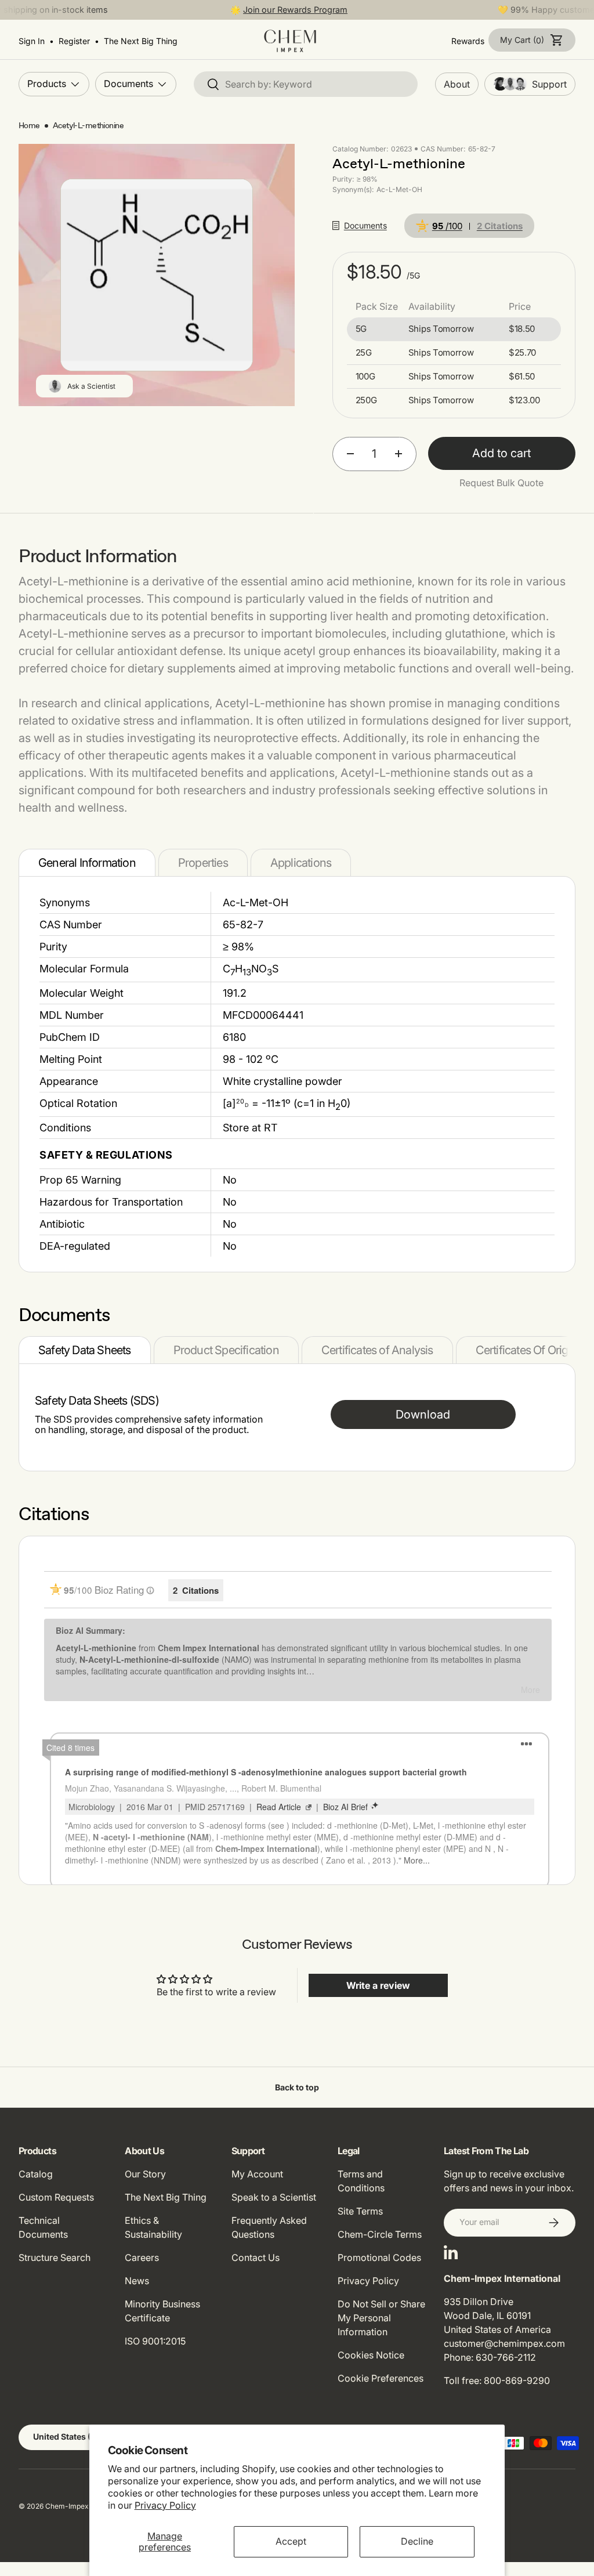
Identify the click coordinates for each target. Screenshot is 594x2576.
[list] (157, 275)
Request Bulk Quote (501, 483)
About (457, 84)
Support (549, 84)
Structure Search (55, 2257)
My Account (257, 2174)
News (137, 2281)
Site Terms (360, 2211)
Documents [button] (365, 225)
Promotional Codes (379, 2257)
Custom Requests (56, 2197)
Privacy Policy (165, 2505)
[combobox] (306, 84)
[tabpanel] (297, 1074)
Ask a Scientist (91, 386)
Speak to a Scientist (274, 2197)
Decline (417, 2541)
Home (29, 126)
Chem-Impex (67, 2506)
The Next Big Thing (166, 2197)
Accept (291, 2541)
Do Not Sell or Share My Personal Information (381, 2318)
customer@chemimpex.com (504, 2343)
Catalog (36, 2174)
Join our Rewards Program (295, 10)
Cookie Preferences (381, 2378)
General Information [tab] (87, 863)
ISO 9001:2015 (155, 2341)
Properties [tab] (203, 863)
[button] (532, 40)
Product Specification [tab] (226, 1350)
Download (423, 1414)
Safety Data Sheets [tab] (85, 1350)
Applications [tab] (301, 863)
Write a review (378, 1985)
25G (364, 353)
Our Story (145, 2174)
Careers (142, 2257)
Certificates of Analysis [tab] (377, 1350)
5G (361, 329)
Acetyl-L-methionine (88, 126)
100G (365, 377)
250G (366, 400)
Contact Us (256, 2257)
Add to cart (501, 453)
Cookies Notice (371, 2355)
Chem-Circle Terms (380, 2234)
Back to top (297, 2087)
